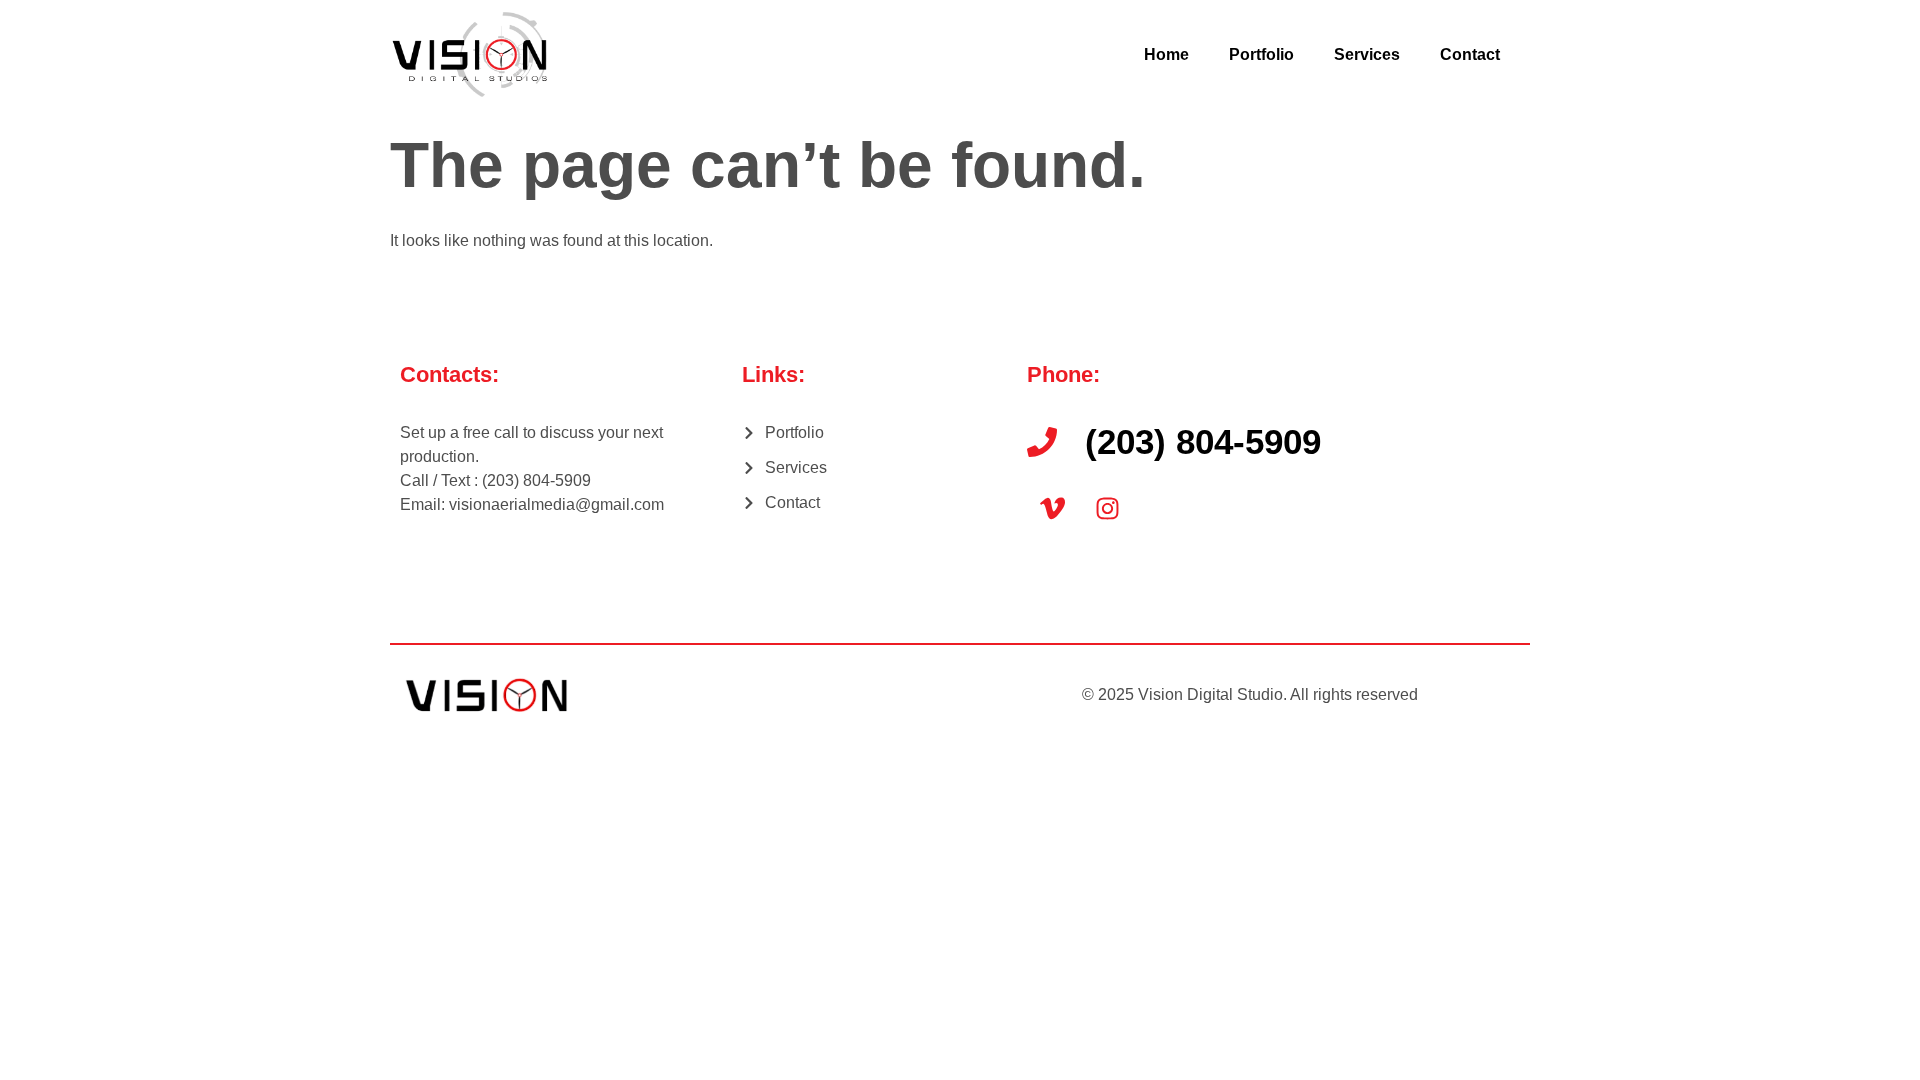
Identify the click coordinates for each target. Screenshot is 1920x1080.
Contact (1470, 54)
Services (1367, 54)
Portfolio (1261, 54)
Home (1166, 54)
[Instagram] (1107, 508)
